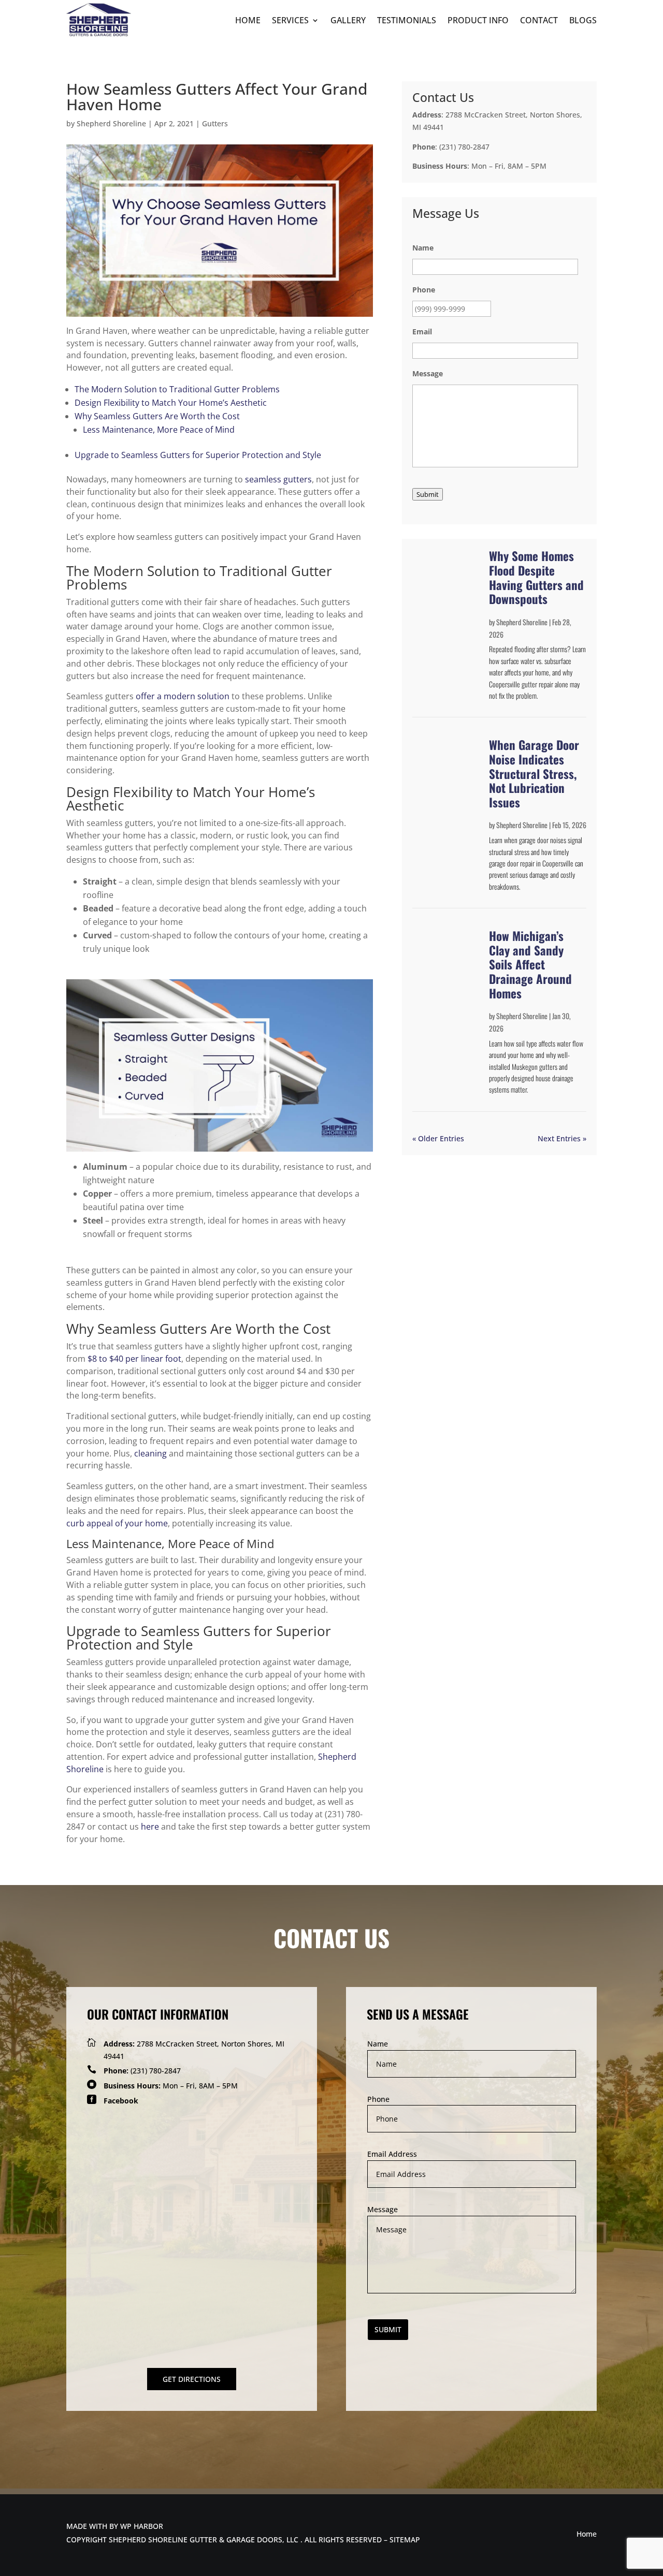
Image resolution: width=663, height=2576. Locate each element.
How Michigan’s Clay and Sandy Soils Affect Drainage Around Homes (530, 964)
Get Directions (192, 2379)
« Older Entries (438, 1138)
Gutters (215, 123)
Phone (378, 2099)
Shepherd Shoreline (111, 123)
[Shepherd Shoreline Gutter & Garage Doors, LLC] (99, 35)
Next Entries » (562, 1138)
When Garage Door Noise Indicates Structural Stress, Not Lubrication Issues (534, 773)
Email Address (392, 2154)
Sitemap (405, 2540)
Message (383, 2209)
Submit (428, 494)
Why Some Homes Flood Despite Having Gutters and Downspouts (536, 577)
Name (378, 2044)
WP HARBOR (142, 2526)
